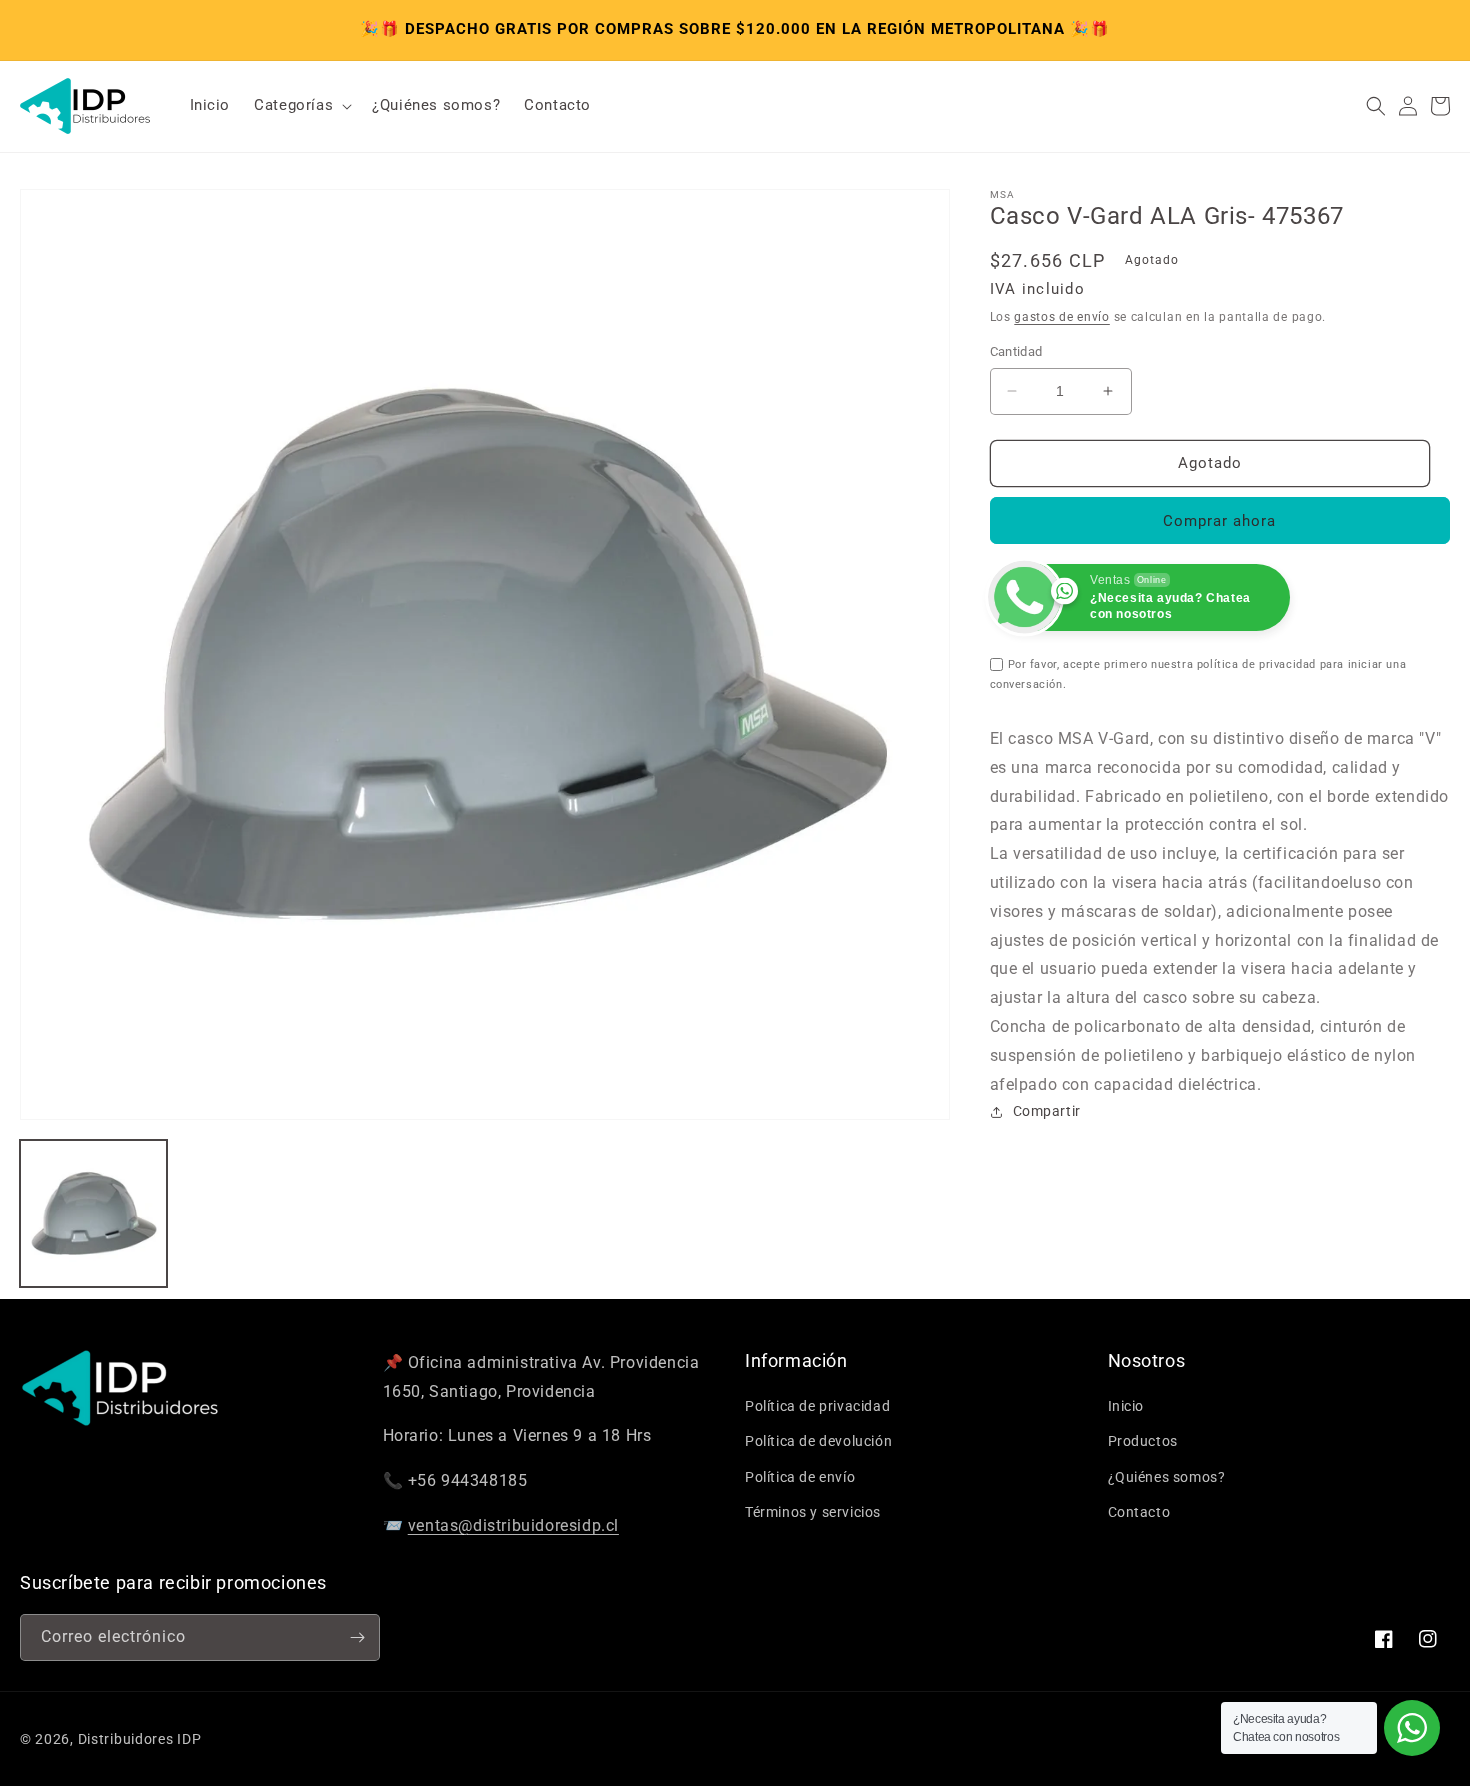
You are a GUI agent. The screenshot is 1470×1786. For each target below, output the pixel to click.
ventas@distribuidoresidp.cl (513, 1525)
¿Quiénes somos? (1167, 1477)
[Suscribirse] (357, 1637)
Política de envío (800, 1477)
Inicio (1126, 1406)
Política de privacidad (817, 1406)
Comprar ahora (1219, 521)
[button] (301, 106)
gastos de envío (1062, 317)
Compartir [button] (1047, 1111)
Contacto (1139, 1512)
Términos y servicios (813, 1512)
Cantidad (1016, 351)
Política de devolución (818, 1441)
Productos (1143, 1441)
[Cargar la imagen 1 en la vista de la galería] (93, 1213)
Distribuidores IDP (140, 1739)
